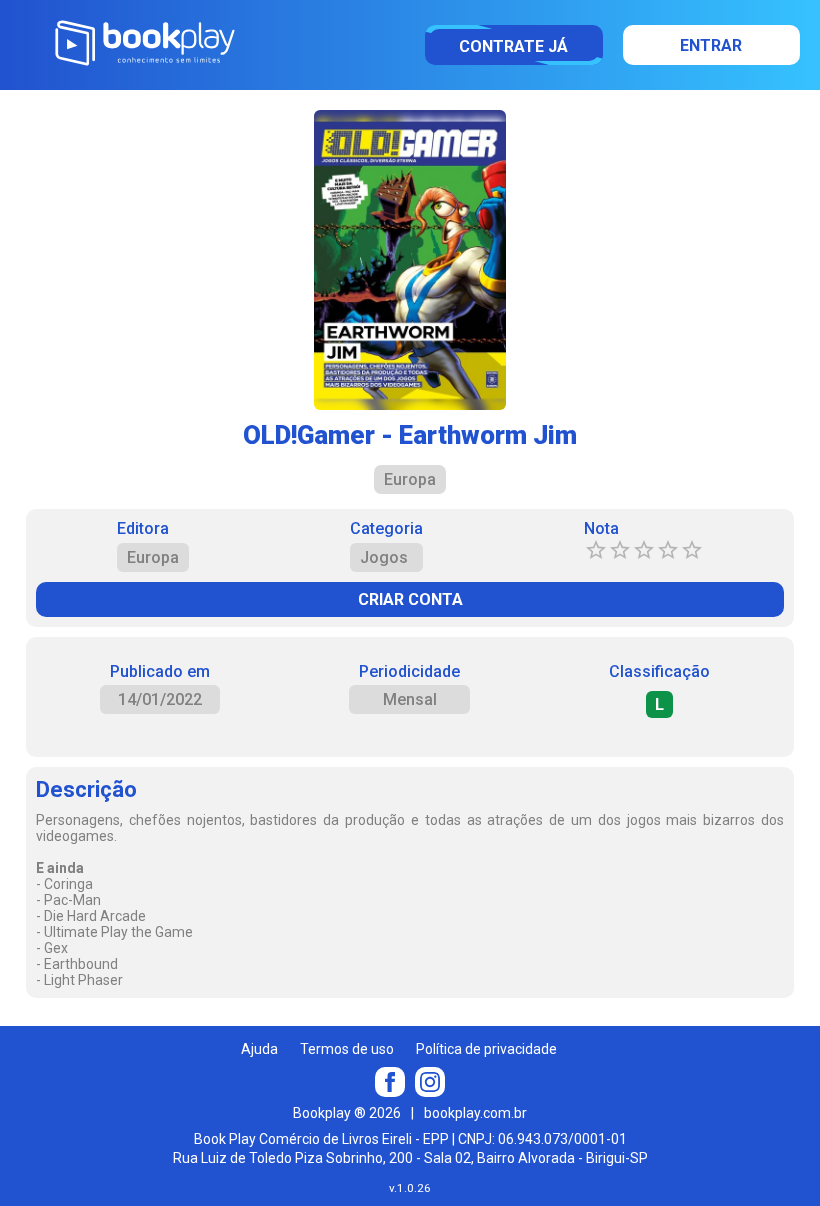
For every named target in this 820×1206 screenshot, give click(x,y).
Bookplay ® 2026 (347, 1113)
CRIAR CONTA (410, 599)
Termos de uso (347, 1049)
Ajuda (259, 1049)
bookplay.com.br (475, 1113)
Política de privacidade (486, 1049)
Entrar (711, 45)
